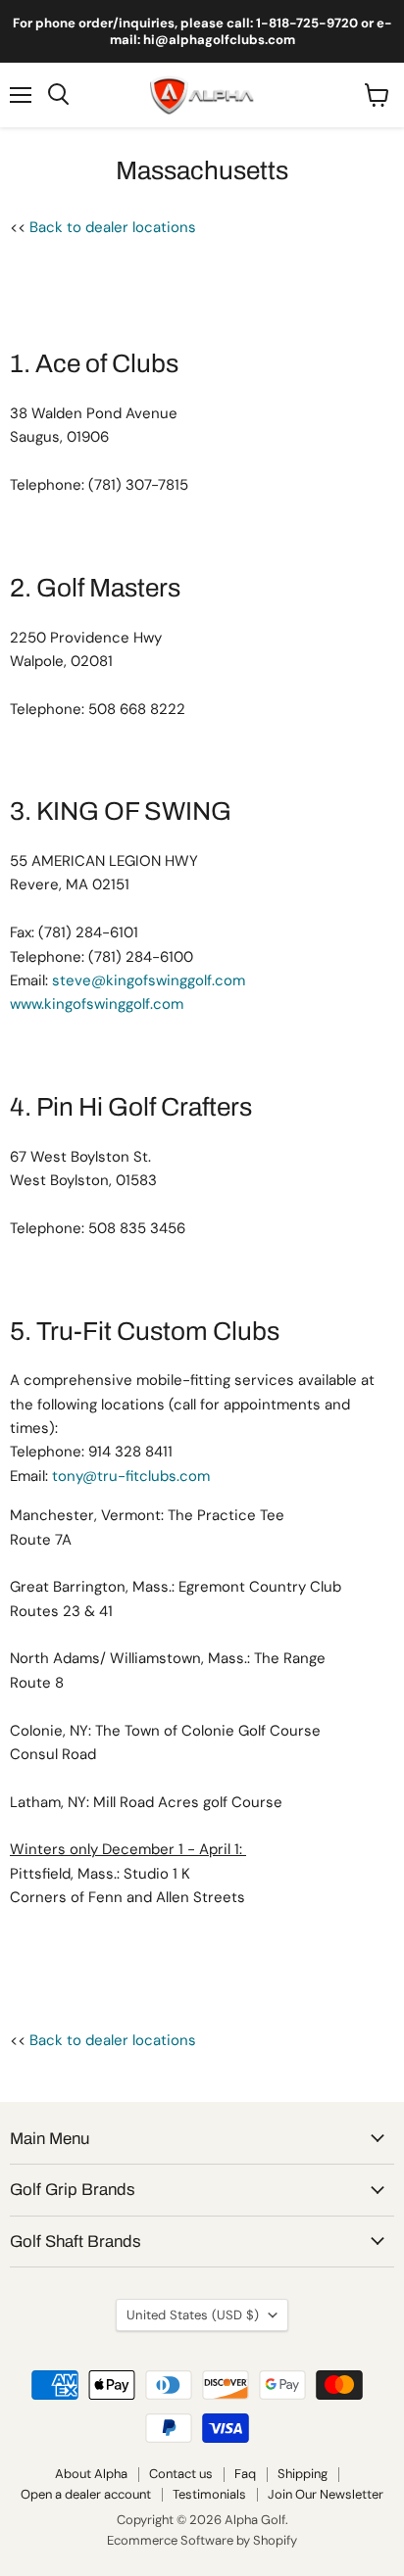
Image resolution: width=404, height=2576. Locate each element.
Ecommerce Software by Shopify (202, 2540)
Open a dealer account (86, 2494)
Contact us (181, 2474)
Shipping (303, 2474)
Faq (245, 2474)
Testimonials (209, 2494)
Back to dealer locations (113, 227)
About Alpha (91, 2474)
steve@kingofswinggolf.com (151, 980)
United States (193, 2315)
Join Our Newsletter (326, 2494)
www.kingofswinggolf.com (97, 1004)
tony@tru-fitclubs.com (131, 1476)
